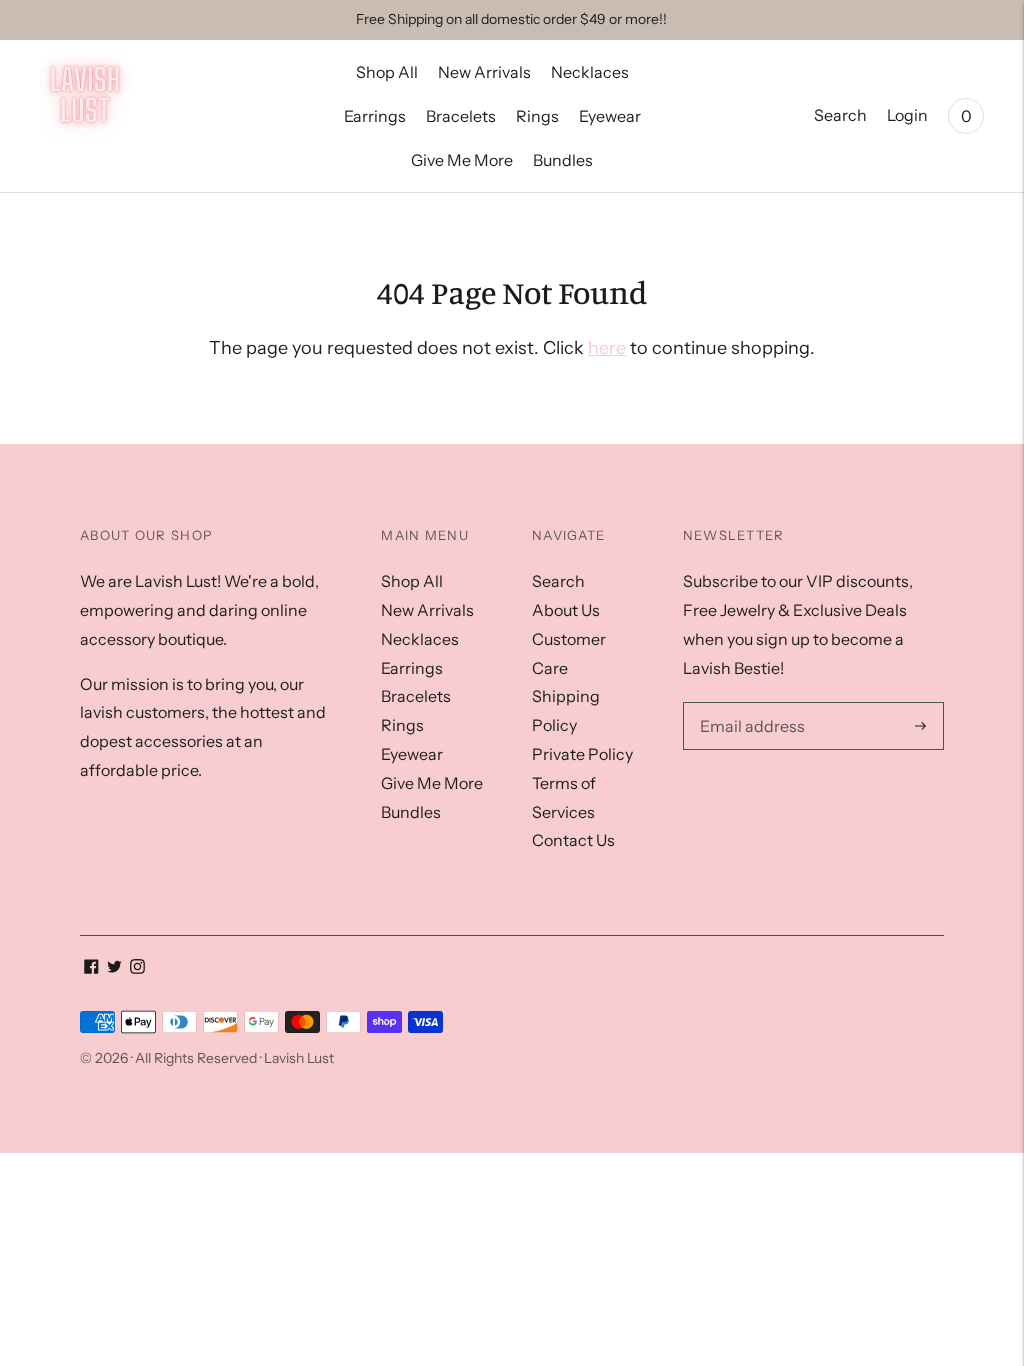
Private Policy (582, 754)
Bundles (563, 160)
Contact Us (573, 840)
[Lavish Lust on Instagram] (137, 968)
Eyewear (610, 116)
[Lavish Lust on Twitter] (114, 968)
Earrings (375, 116)
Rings (537, 116)
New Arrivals (484, 72)
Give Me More (462, 160)
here (607, 348)
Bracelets (461, 116)
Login (907, 115)
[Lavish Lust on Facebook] (91, 968)
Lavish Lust (299, 1058)
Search (840, 115)
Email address (747, 703)
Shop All (387, 72)
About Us (566, 610)
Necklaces (590, 72)
